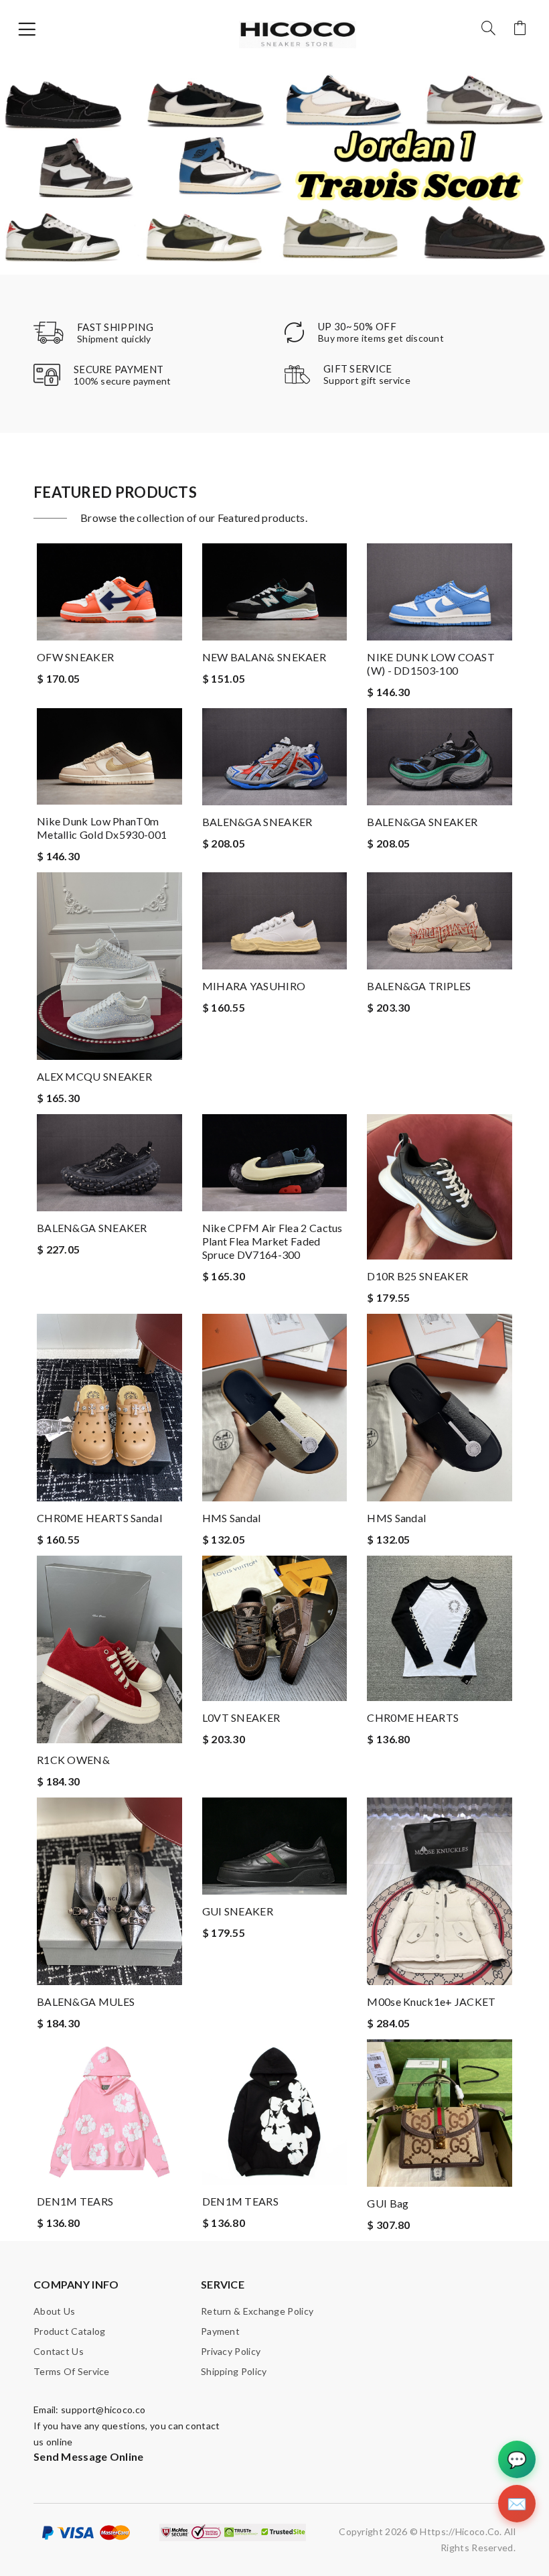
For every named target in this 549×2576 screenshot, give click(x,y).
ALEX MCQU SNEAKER (94, 1076)
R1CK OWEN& (73, 1760)
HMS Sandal (232, 1518)
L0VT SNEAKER (241, 1717)
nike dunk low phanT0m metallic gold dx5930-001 (102, 828)
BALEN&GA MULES (86, 2002)
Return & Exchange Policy (257, 2311)
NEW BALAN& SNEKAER (264, 657)
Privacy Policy (231, 2351)
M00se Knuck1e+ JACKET (431, 2002)
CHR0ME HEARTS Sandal (99, 1518)
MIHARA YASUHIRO (254, 986)
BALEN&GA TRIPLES (419, 986)
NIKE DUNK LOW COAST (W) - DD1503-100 (431, 664)
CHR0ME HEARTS (413, 1717)
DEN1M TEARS (75, 2201)
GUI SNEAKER (238, 1911)
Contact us (59, 2351)
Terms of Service (72, 2371)
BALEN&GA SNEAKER (257, 822)
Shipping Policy (234, 2371)
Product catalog (70, 2331)
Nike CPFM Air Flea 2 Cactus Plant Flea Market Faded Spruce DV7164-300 (272, 1241)
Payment (220, 2331)
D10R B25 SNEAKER (417, 1276)
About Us (54, 2311)
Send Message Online (89, 2456)
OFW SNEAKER (75, 657)
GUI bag (388, 2203)
